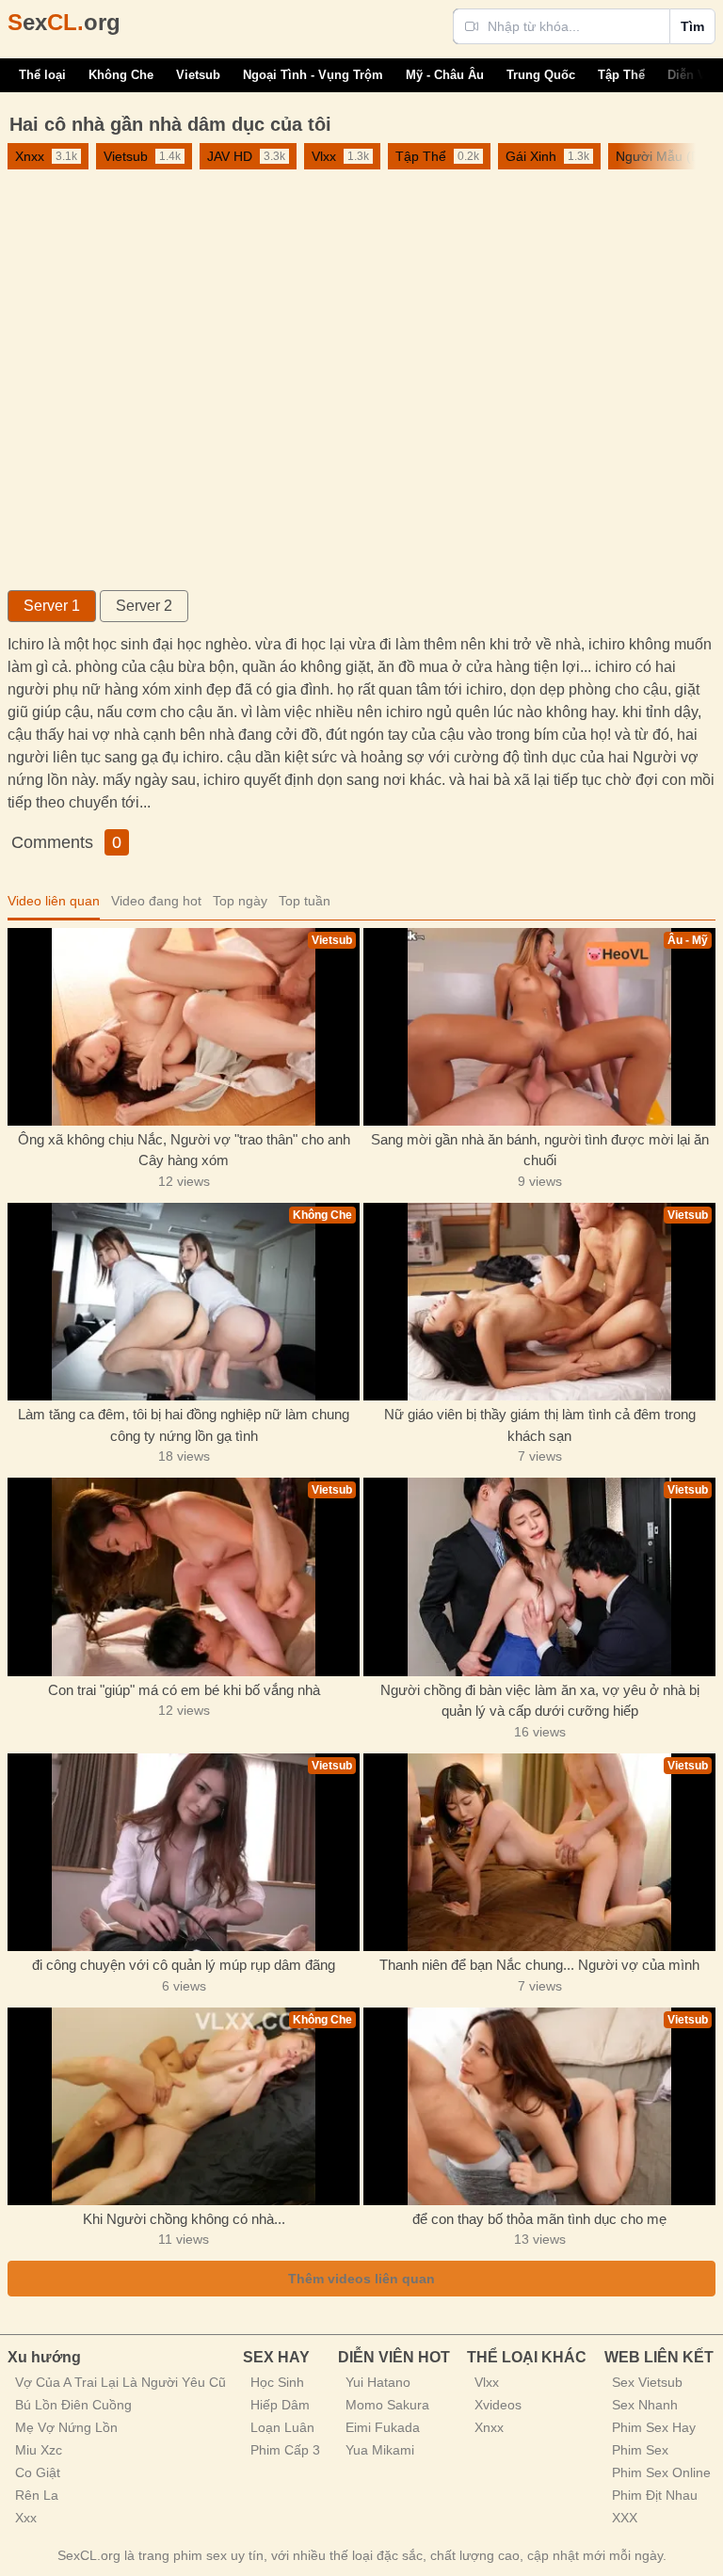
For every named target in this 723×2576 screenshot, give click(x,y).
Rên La (37, 2495)
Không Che (121, 75)
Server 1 (52, 606)
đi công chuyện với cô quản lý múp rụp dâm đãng (184, 1965)
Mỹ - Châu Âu (445, 75)
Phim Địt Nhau (655, 2495)
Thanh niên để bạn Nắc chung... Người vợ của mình (539, 1965)
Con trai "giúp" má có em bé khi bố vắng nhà (184, 1690)
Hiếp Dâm (280, 2405)
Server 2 (144, 606)
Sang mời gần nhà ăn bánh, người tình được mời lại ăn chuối (540, 1150)
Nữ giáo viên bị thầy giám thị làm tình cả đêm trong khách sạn (540, 1425)
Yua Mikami (380, 2450)
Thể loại (42, 75)
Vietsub (198, 75)
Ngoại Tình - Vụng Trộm (313, 75)
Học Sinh (277, 2382)
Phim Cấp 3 (285, 2450)
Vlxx (487, 2382)
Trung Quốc (541, 75)
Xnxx (489, 2427)
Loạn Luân (282, 2427)
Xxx (26, 2518)
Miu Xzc (39, 2450)
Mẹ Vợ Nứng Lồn (66, 2427)
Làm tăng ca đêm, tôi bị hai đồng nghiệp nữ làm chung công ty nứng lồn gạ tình (184, 1425)
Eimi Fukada (383, 2427)
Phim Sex (640, 2450)
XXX (625, 2518)
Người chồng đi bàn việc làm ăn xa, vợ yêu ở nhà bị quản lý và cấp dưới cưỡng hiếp (540, 1701)
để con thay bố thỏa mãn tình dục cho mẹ (539, 2219)
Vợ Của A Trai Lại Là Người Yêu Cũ (120, 2382)
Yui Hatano (378, 2382)
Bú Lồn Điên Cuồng (73, 2405)
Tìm (692, 26)
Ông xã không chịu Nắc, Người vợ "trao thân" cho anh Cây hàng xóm (184, 1150)
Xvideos (498, 2405)
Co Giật (38, 2472)
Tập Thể (621, 75)
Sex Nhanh (645, 2405)
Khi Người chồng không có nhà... (184, 2219)
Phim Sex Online (661, 2472)
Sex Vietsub (647, 2382)
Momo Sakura (387, 2405)
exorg (64, 22)
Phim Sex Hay (654, 2427)
